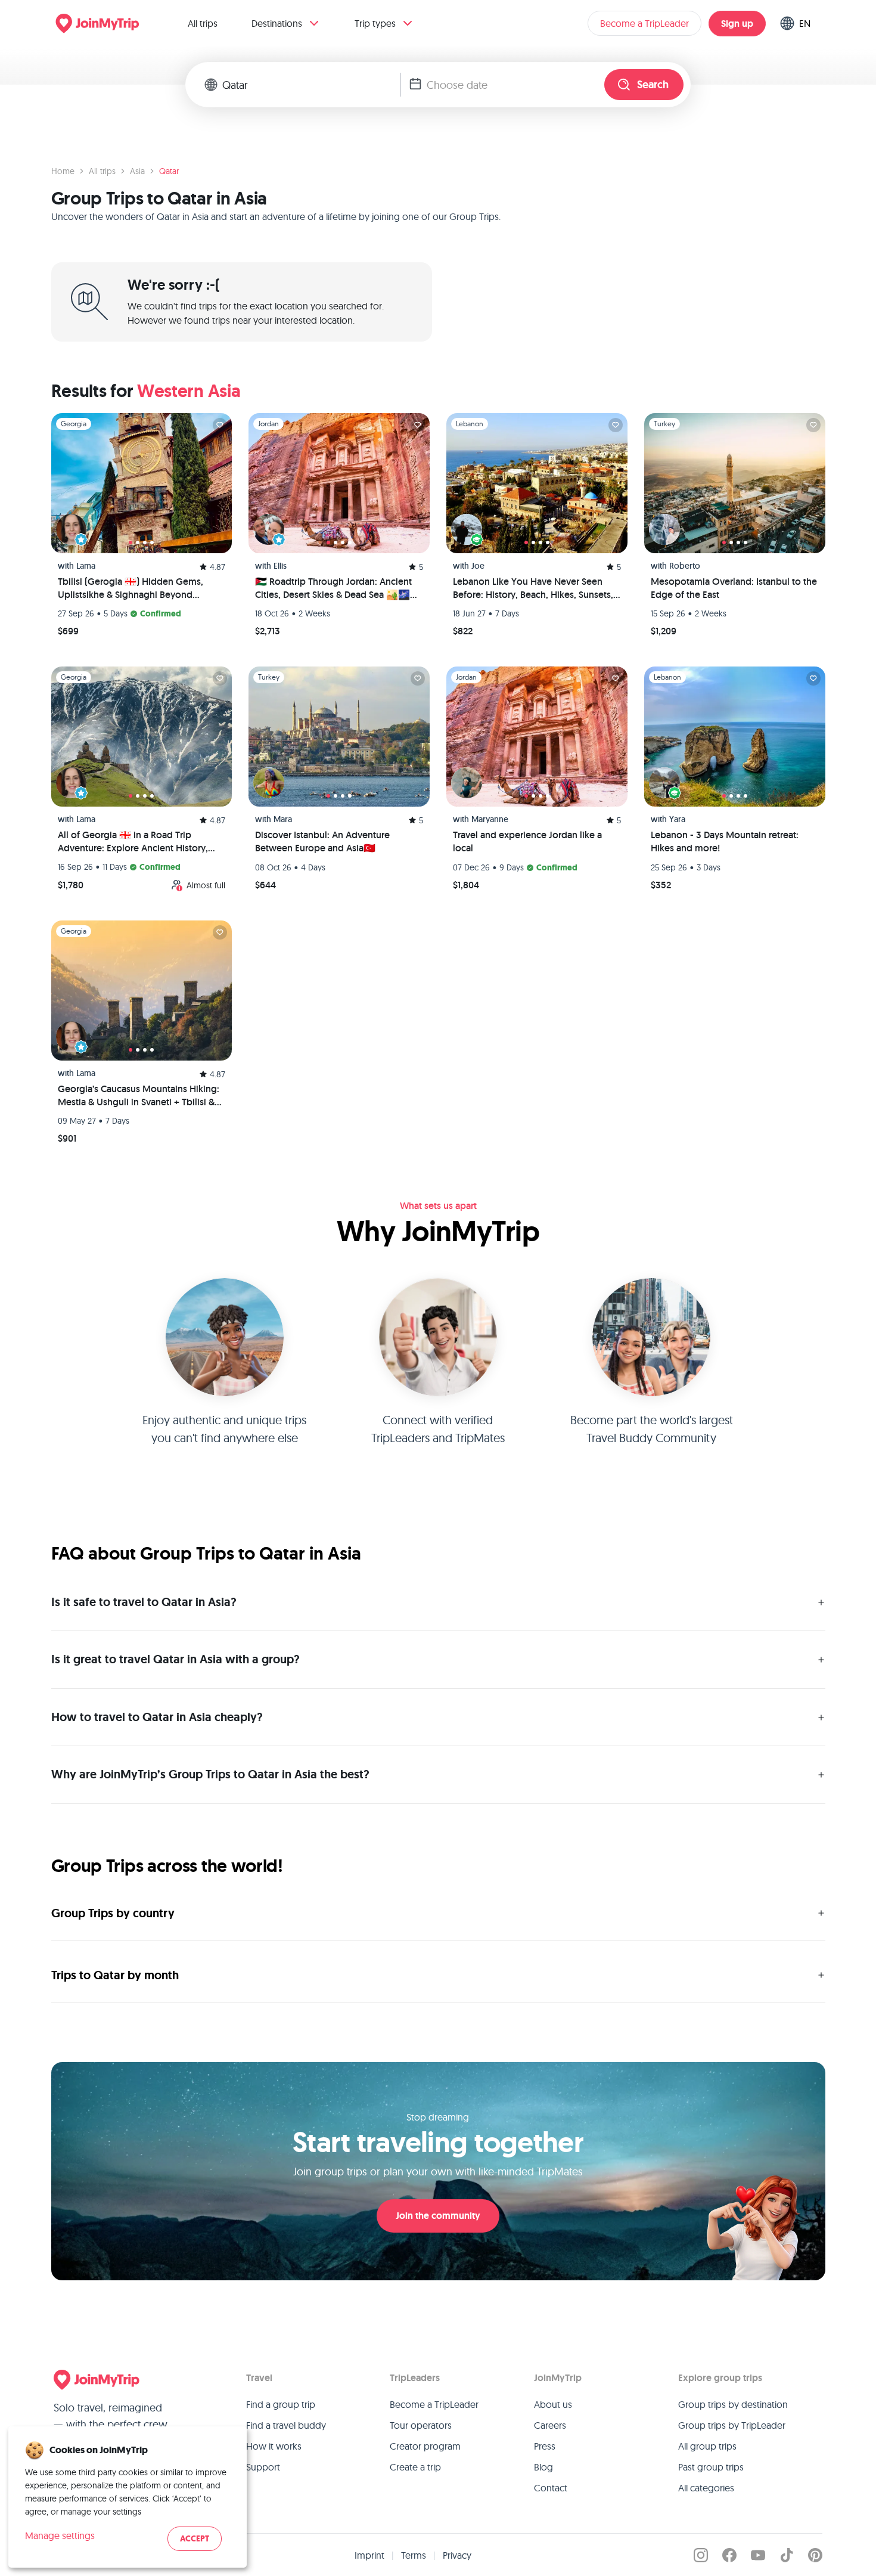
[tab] (131, 543)
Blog (543, 2467)
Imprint (369, 2555)
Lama (86, 566)
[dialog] (128, 2497)
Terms (414, 2555)
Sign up (737, 24)
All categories (706, 2488)
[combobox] (311, 85)
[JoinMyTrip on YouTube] (758, 2555)
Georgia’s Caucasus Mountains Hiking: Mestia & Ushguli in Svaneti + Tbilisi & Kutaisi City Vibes (139, 1096)
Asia (137, 171)
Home (63, 171)
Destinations (277, 23)
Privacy (457, 2555)
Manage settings (60, 2535)
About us (553, 2404)
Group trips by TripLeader (732, 2425)
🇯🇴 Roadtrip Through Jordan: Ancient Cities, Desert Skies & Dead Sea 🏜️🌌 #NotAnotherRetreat (333, 588)
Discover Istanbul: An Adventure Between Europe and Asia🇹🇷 (322, 841)
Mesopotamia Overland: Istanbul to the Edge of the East (734, 588)
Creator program (425, 2446)
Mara (283, 819)
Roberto (685, 566)
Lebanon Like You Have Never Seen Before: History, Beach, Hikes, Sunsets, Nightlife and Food (533, 588)
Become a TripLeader (644, 23)
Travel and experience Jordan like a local (527, 841)
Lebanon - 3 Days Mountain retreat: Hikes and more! (725, 841)
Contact (551, 2488)
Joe (478, 566)
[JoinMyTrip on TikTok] (787, 2555)
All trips (203, 23)
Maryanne (490, 819)
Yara (677, 819)
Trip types (375, 23)
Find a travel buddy (286, 2425)
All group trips (707, 2446)
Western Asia (189, 391)
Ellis (280, 566)
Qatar (169, 171)
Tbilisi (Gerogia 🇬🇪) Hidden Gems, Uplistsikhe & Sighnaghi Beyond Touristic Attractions (131, 588)
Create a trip (415, 2467)
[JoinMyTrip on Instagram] (701, 2555)
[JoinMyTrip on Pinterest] (815, 2555)
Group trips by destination (733, 2404)
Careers (550, 2425)
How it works (274, 2446)
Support (263, 2467)
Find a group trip (281, 2404)
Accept (195, 2539)
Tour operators (421, 2425)
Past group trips (711, 2467)
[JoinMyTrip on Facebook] (729, 2555)
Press (545, 2446)
